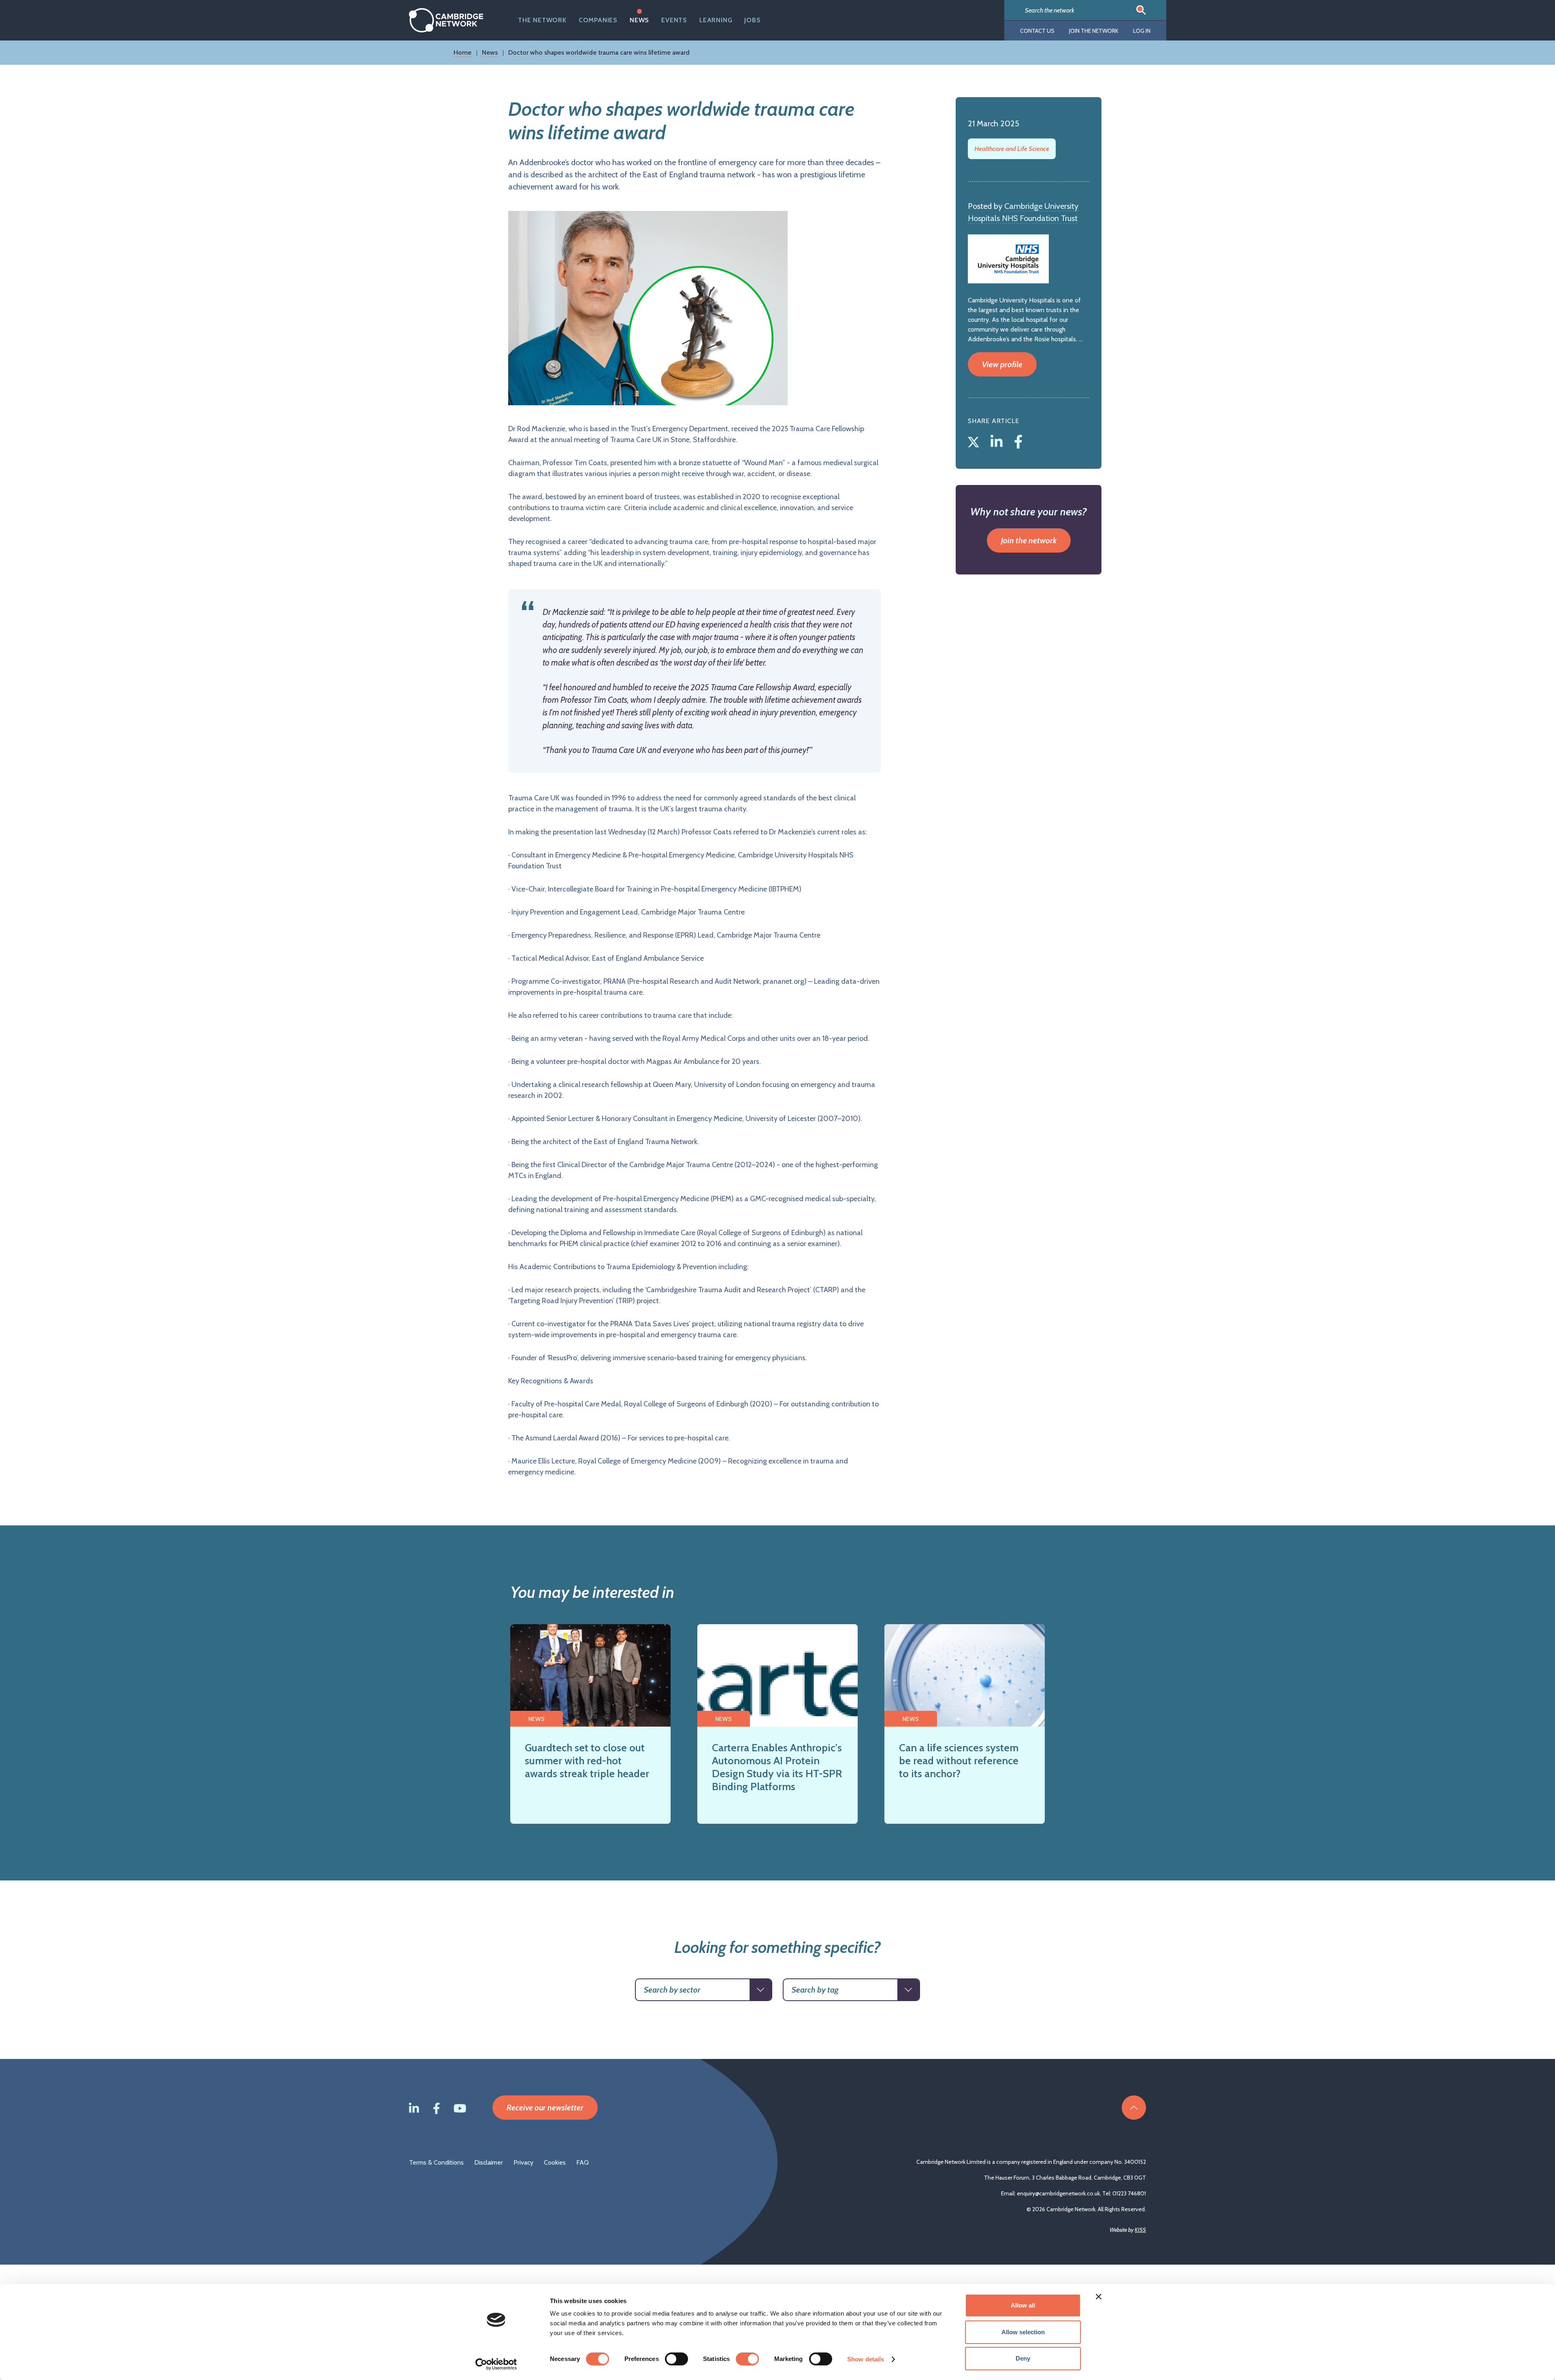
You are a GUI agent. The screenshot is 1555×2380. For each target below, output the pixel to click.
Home (462, 52)
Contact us (1037, 31)
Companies (598, 20)
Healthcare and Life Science (1012, 149)
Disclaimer (489, 2162)
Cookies (555, 2162)
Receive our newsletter (545, 2108)
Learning (716, 20)
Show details (866, 2359)
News (639, 20)
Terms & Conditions (436, 2162)
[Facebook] (1018, 440)
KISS (1140, 2230)
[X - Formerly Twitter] (975, 440)
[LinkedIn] (998, 440)
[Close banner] (1099, 2297)
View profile (1002, 364)
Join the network (1094, 31)
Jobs (752, 20)
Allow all (1023, 2305)
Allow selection (1023, 2332)
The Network (542, 20)
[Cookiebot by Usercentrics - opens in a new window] (496, 2364)
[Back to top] (1134, 2108)
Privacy (523, 2162)
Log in (1142, 31)
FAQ (583, 2162)
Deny (1023, 2358)
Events (674, 20)
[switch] (676, 2359)
